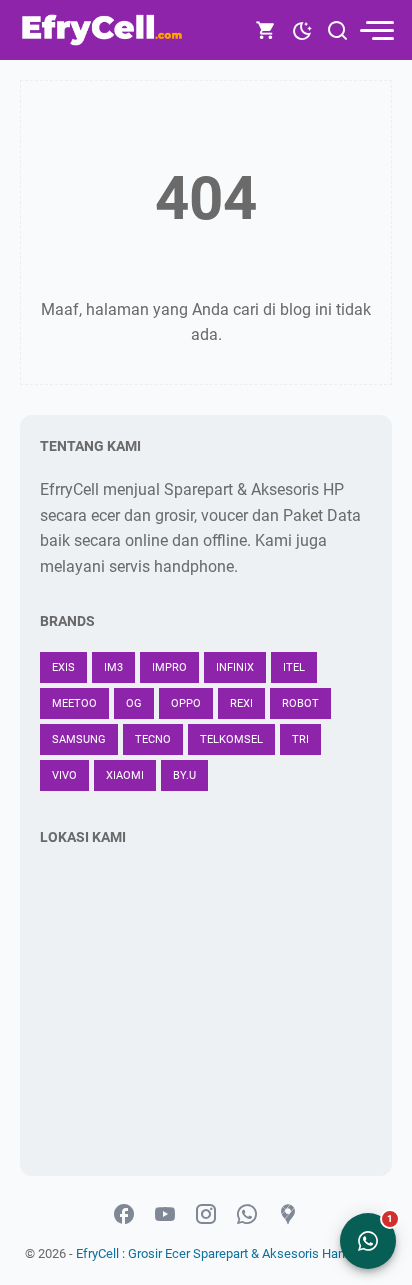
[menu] (376, 30)
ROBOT (300, 703)
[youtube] (165, 1215)
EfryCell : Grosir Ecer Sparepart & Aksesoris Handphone (231, 1253)
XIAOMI (125, 775)
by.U (184, 775)
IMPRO (169, 667)
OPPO (186, 703)
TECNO (153, 739)
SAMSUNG (79, 739)
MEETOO (74, 703)
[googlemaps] (288, 1215)
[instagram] (206, 1215)
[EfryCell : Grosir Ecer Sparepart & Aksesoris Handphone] (104, 30)
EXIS (63, 667)
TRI (300, 739)
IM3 (113, 667)
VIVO (64, 775)
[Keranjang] (266, 30)
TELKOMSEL (231, 739)
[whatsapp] (247, 1215)
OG (134, 703)
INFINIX (235, 667)
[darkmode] (302, 29)
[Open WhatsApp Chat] (368, 1241)
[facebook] (124, 1215)
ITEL (294, 667)
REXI (241, 703)
